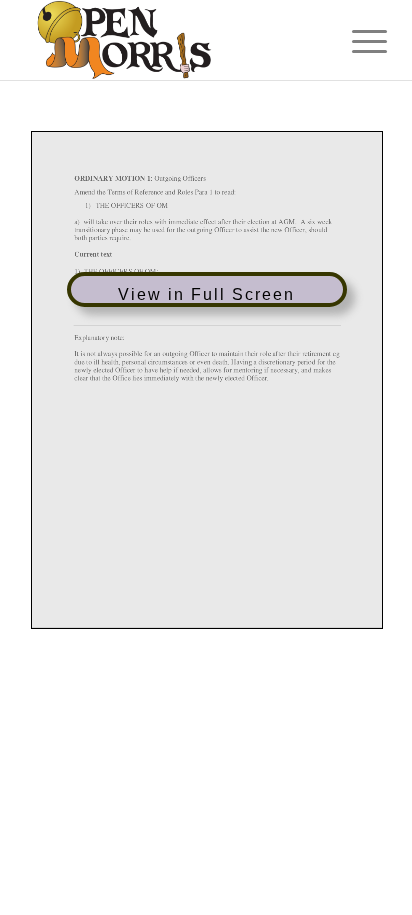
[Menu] (354, 42)
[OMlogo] (171, 40)
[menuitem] (354, 42)
